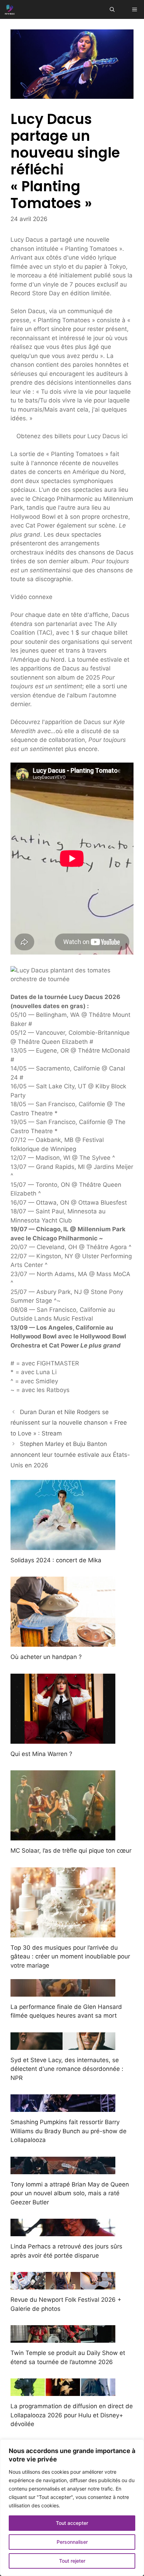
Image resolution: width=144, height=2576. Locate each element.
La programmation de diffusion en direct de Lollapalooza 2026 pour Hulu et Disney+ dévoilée (72, 2415)
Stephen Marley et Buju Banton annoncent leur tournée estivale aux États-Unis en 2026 (70, 1455)
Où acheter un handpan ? (46, 1657)
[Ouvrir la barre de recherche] (112, 9)
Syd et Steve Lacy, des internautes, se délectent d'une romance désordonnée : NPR (67, 2069)
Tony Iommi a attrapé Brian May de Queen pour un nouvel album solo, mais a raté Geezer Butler (70, 2193)
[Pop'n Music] (10, 9)
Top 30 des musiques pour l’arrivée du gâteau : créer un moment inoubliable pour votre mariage (70, 1957)
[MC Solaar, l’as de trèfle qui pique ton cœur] (63, 1836)
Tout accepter (72, 2523)
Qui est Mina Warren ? (41, 1754)
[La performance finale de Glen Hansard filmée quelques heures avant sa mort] (63, 1992)
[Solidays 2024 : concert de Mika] (63, 1545)
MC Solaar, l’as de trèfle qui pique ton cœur (71, 1851)
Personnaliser (72, 2542)
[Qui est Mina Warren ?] (63, 1739)
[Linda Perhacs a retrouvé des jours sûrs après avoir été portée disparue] (63, 2232)
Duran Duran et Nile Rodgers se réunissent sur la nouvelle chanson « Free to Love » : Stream (69, 1423)
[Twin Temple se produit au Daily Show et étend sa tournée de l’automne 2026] (63, 2338)
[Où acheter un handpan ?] (63, 1642)
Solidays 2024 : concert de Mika (56, 1560)
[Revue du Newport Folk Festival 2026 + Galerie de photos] (63, 2285)
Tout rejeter (72, 2561)
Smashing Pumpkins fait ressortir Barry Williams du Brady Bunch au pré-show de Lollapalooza (69, 2131)
